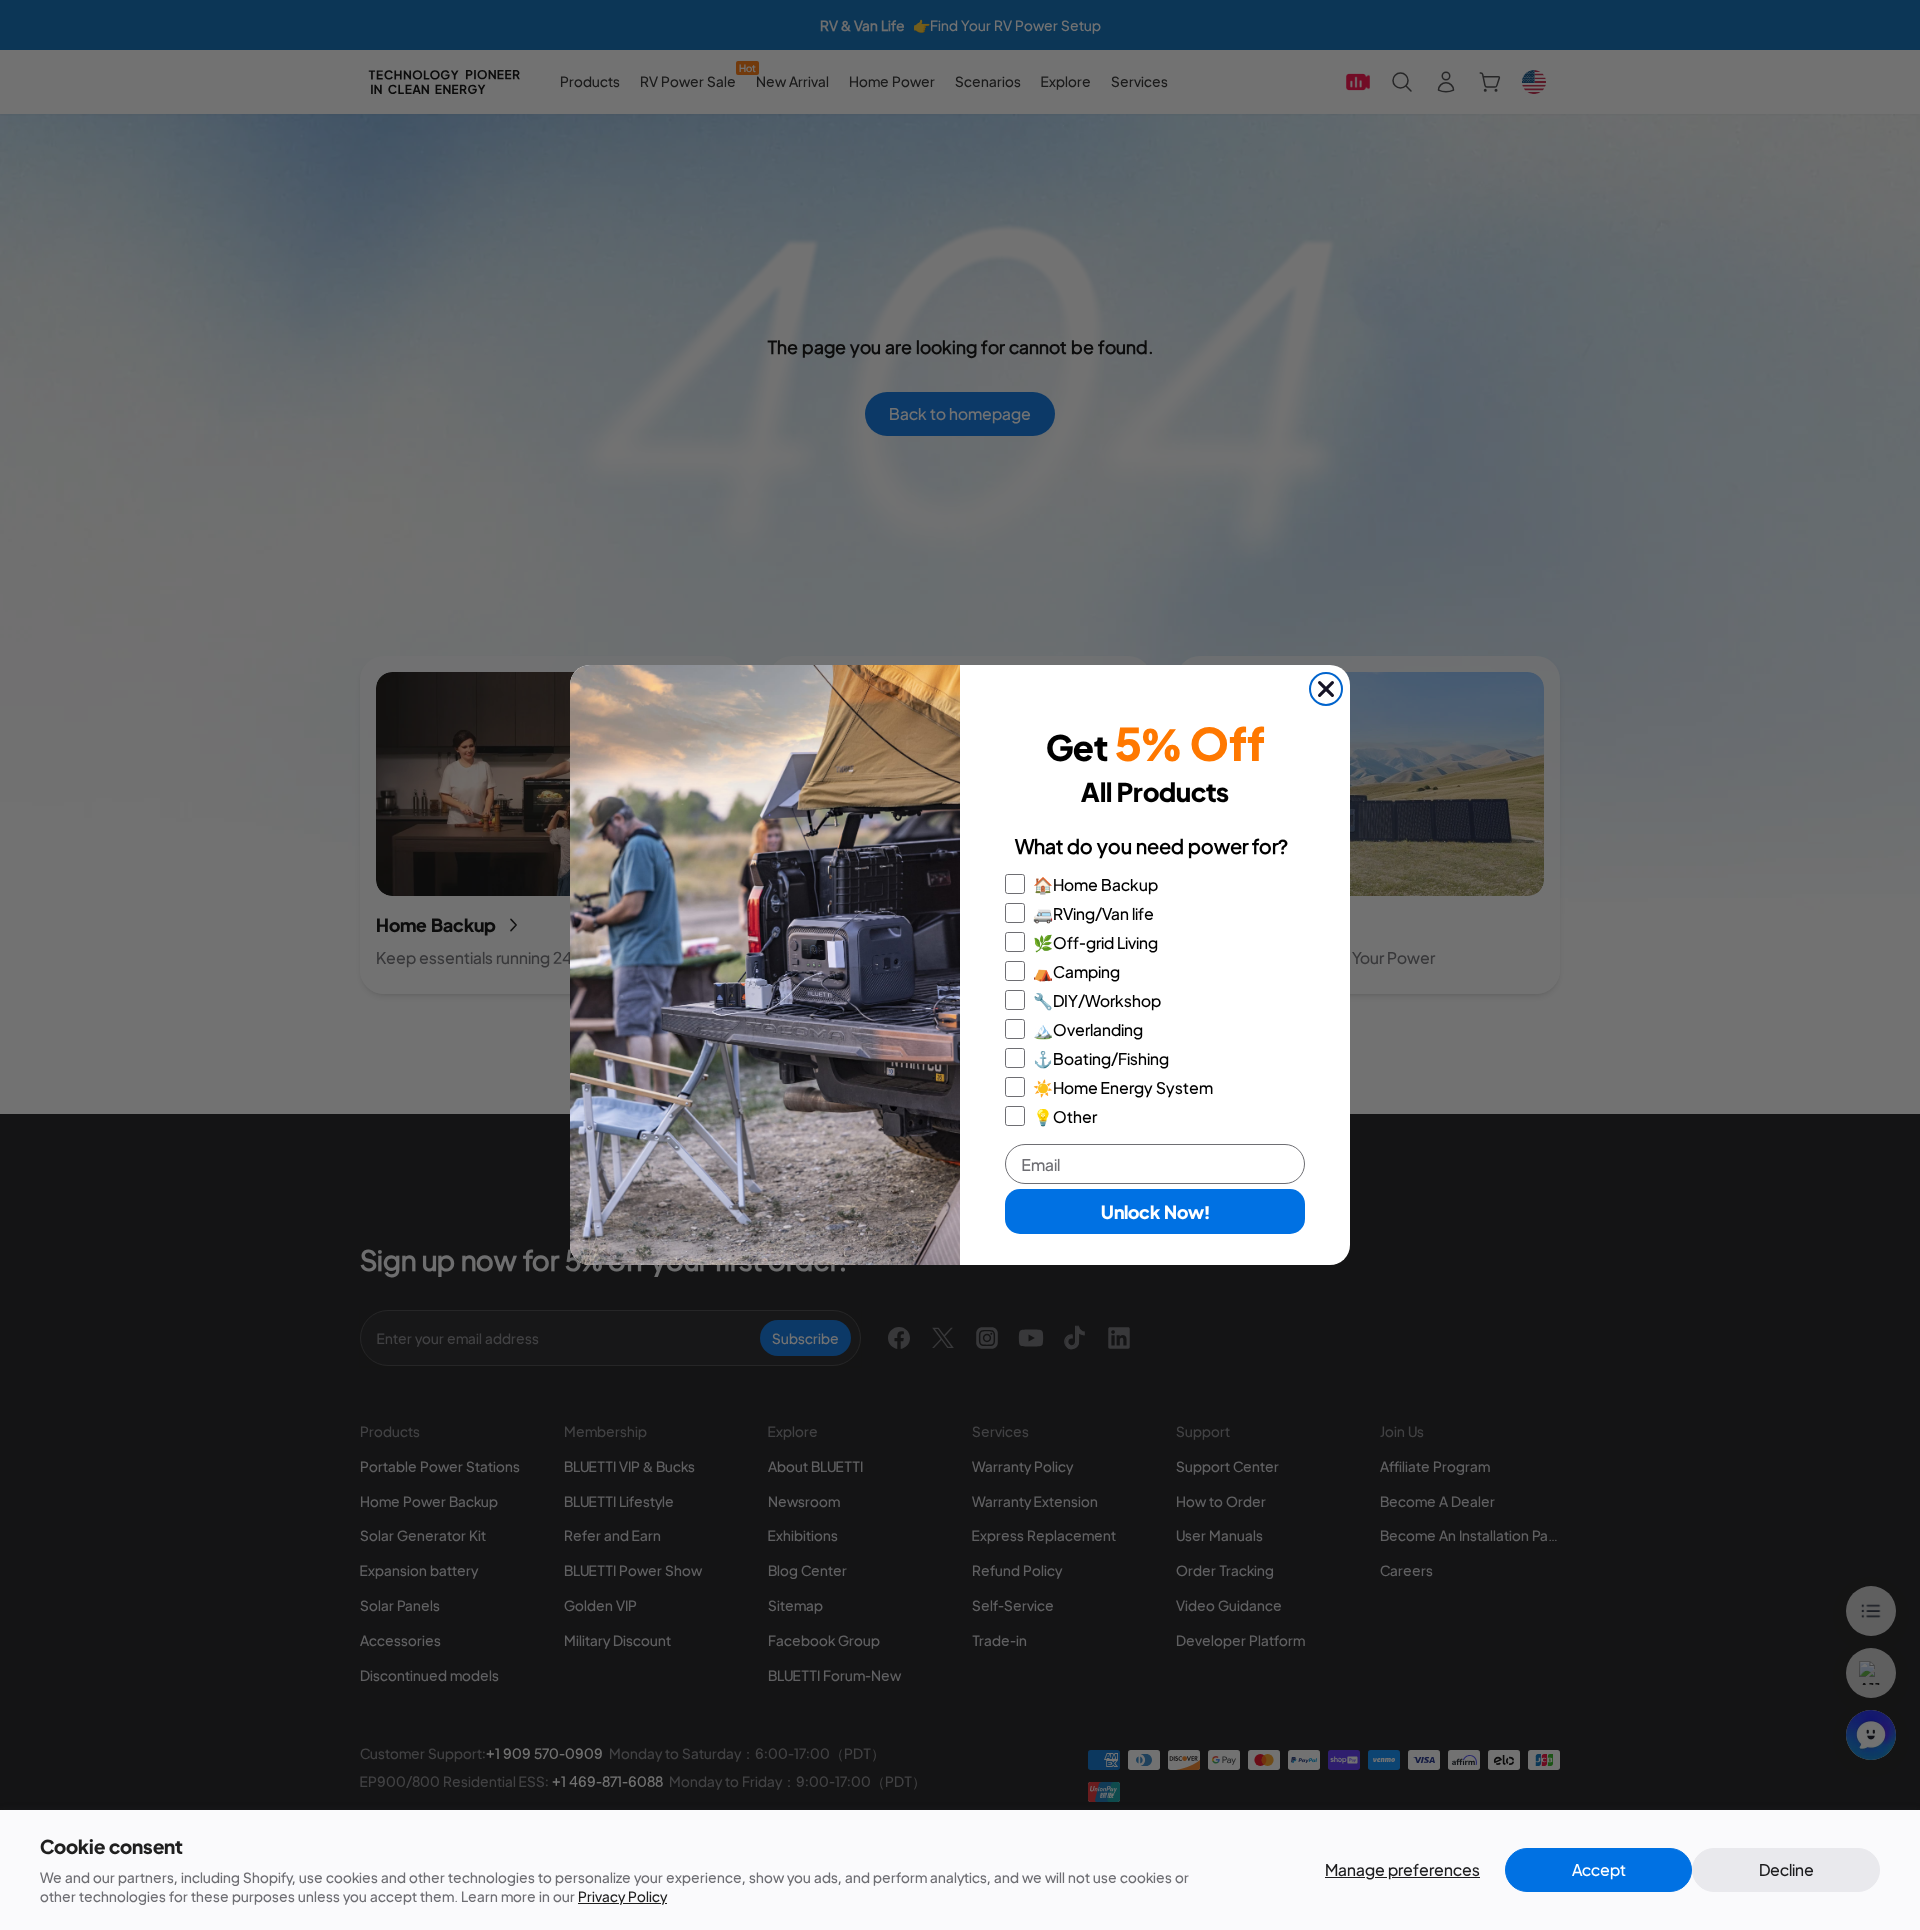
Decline (1786, 1869)
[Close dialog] (1326, 689)
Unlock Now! (1155, 1211)
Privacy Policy (622, 1896)
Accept (1599, 1869)
